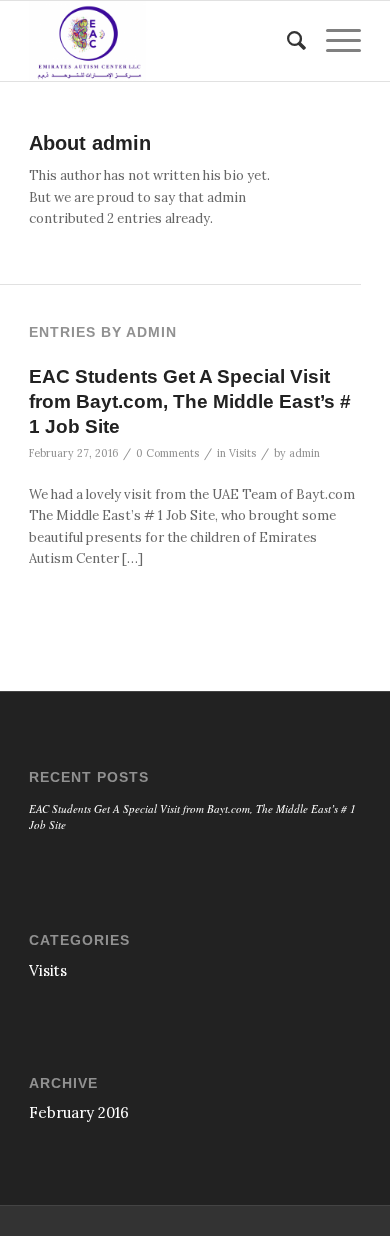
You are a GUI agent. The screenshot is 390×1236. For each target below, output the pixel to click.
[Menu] (333, 41)
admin (304, 453)
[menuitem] (286, 41)
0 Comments (167, 453)
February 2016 (79, 1112)
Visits (242, 453)
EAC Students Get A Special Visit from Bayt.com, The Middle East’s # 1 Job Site (190, 401)
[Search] (286, 41)
